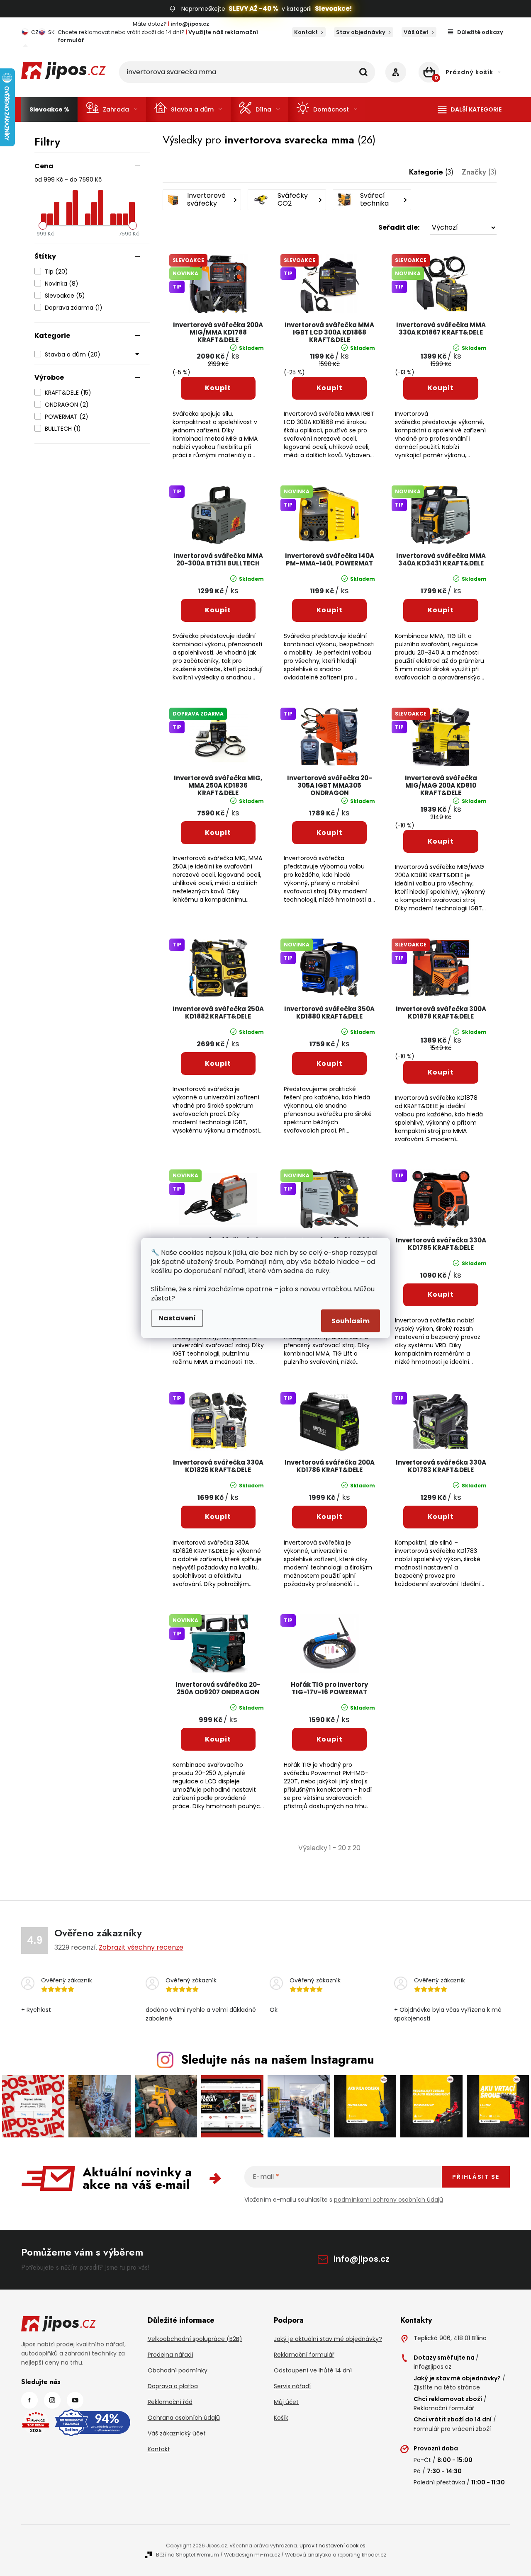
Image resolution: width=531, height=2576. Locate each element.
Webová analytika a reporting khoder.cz (336, 2555)
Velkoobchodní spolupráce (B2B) (195, 2339)
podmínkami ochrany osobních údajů (389, 2200)
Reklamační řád (170, 2402)
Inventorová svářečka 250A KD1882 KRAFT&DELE (218, 1013)
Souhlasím (351, 1321)
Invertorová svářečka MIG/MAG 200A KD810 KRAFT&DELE (441, 786)
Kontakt (306, 32)
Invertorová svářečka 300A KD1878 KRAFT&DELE (441, 1013)
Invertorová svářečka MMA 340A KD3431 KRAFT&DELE (441, 560)
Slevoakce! (333, 8)
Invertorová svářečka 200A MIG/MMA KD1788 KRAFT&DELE (218, 333)
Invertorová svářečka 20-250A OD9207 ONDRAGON (218, 1689)
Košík (281, 2418)
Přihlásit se (476, 2177)
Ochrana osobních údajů (184, 2418)
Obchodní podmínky (178, 2370)
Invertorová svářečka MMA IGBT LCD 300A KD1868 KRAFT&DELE (329, 333)
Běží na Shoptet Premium (188, 2555)
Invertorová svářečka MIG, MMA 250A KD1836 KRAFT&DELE (218, 786)
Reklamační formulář (304, 2355)
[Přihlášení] (396, 72)
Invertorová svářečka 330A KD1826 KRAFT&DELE (218, 1466)
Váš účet (416, 32)
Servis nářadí (292, 2386)
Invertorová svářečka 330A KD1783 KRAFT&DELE (441, 1466)
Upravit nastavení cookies (332, 2546)
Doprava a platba (173, 2386)
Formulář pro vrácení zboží (452, 2429)
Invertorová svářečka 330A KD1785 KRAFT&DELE (441, 1244)
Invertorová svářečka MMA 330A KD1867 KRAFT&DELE (441, 329)
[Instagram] (52, 2400)
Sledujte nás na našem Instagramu (278, 2059)
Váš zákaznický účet (177, 2433)
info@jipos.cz (362, 2259)
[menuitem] (49, 109)
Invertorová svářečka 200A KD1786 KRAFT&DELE (330, 1466)
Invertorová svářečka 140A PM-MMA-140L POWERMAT (330, 560)
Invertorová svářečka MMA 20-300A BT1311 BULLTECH (218, 560)
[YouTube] (75, 2400)
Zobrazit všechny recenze (141, 1947)
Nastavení (177, 1318)
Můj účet (286, 2402)
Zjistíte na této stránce (447, 2387)
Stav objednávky (361, 32)
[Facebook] (29, 2400)
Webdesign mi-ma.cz (252, 2555)
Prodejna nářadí (171, 2355)
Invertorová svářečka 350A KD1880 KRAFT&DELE (329, 1013)
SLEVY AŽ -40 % (253, 8)
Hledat (363, 72)
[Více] (470, 109)
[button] (330, 228)
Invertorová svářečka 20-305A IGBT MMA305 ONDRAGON (330, 786)
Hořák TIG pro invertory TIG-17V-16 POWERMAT (329, 1689)
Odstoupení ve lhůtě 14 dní (313, 2370)
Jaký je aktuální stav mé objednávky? (328, 2339)
